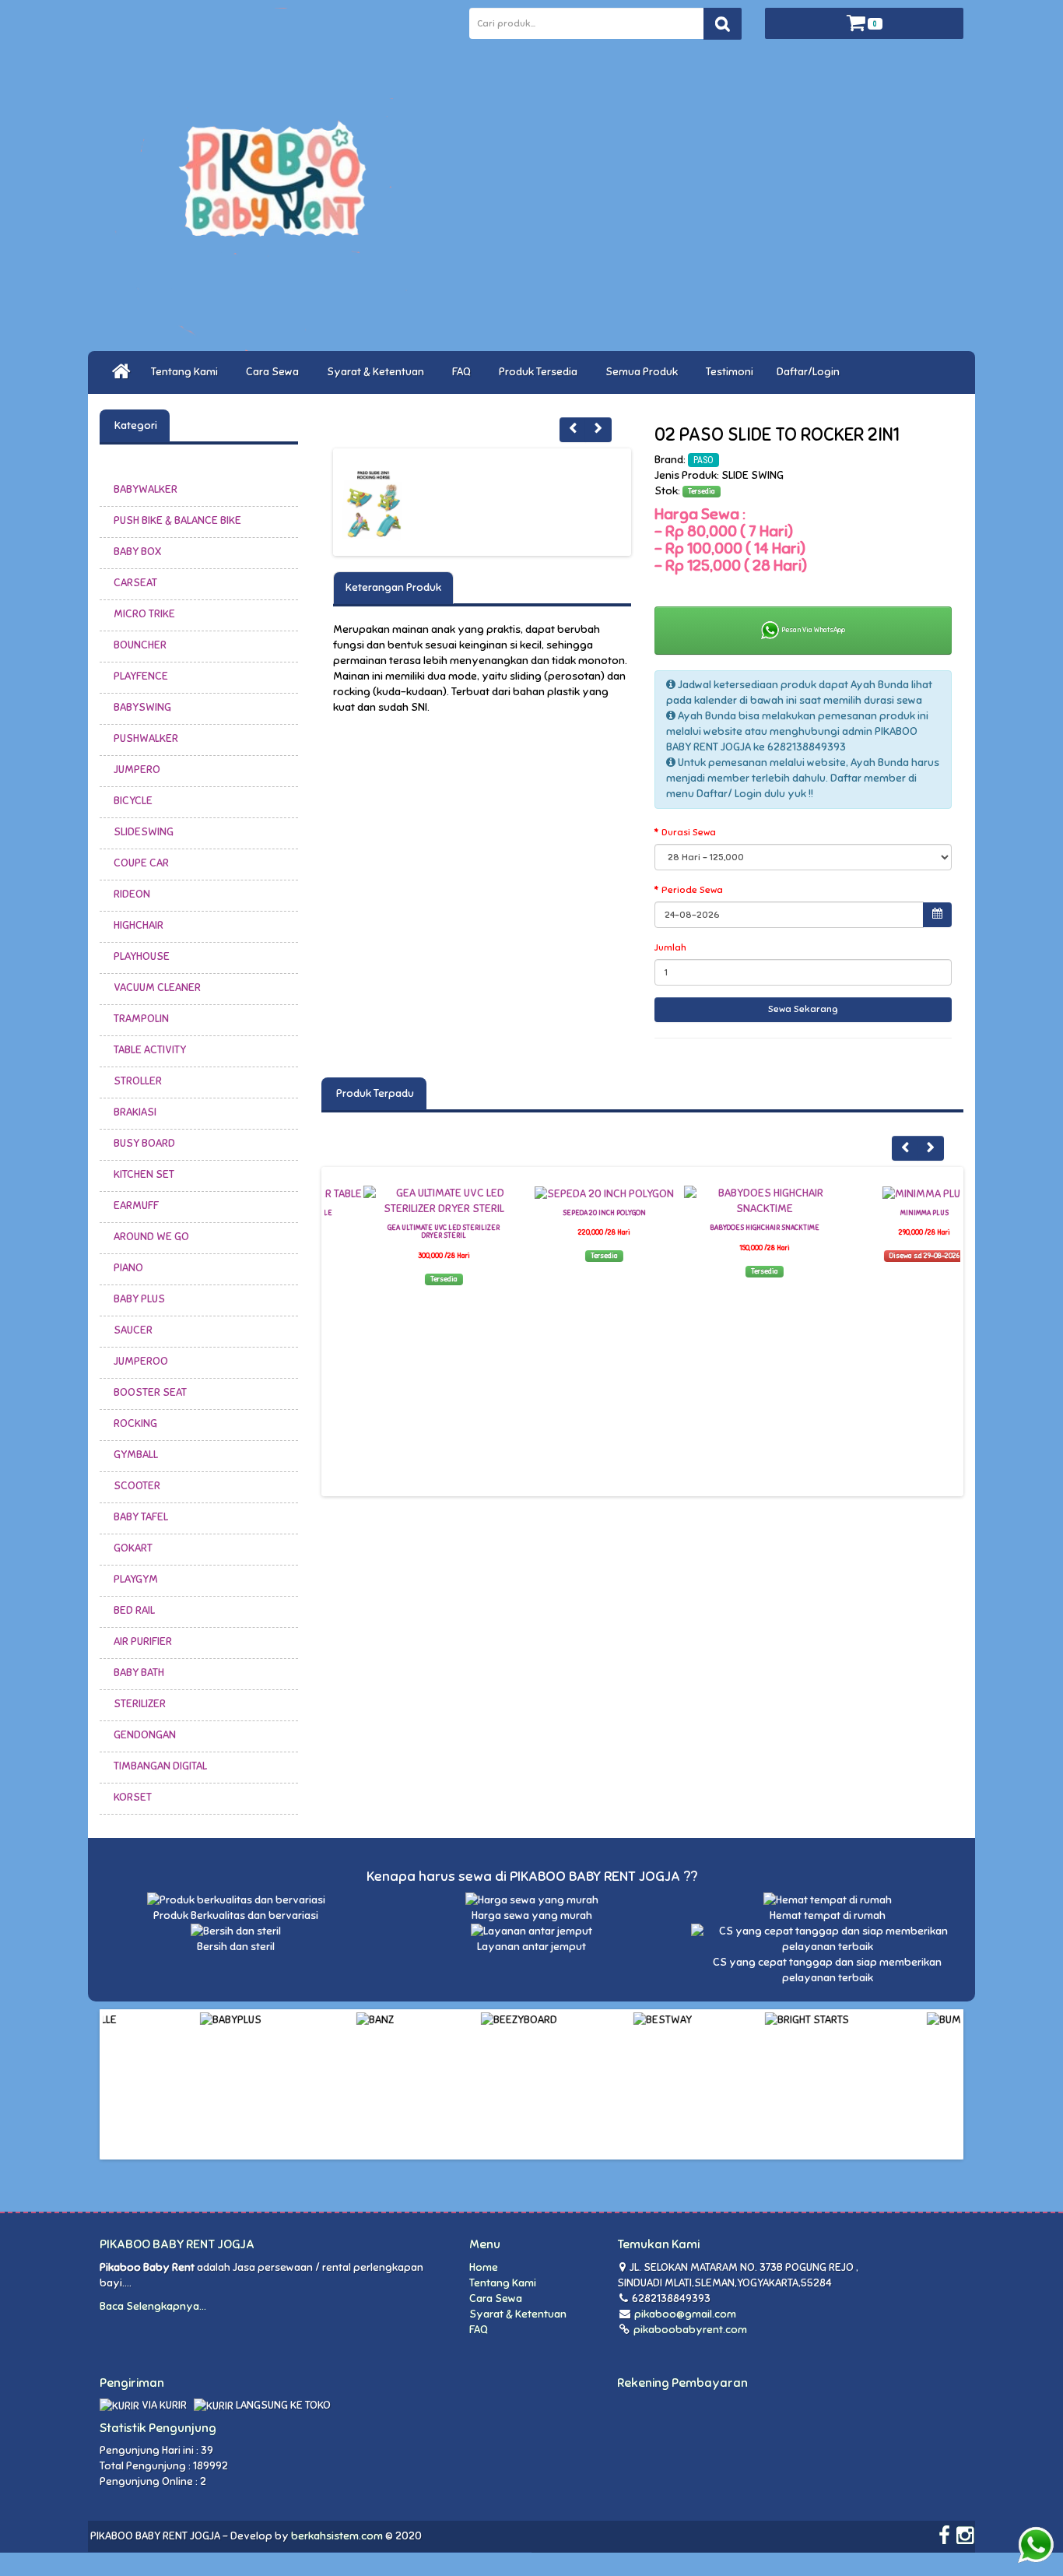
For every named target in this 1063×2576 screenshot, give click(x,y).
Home (484, 2267)
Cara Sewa (275, 372)
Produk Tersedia (540, 372)
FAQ (464, 372)
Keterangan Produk (393, 587)
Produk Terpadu (374, 1093)
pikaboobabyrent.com (689, 2330)
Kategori (135, 425)
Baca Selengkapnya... (153, 2306)
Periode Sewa (692, 890)
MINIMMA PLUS (886, 1213)
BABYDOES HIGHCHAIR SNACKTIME (726, 1228)
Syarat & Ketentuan (378, 372)
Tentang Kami (187, 372)
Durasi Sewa (689, 832)
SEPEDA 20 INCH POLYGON (565, 1213)
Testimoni (730, 372)
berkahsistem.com (337, 2536)
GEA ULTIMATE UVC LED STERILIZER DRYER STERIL (405, 1232)
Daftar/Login (810, 372)
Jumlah (670, 947)
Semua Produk (644, 372)
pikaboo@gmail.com (685, 2314)
